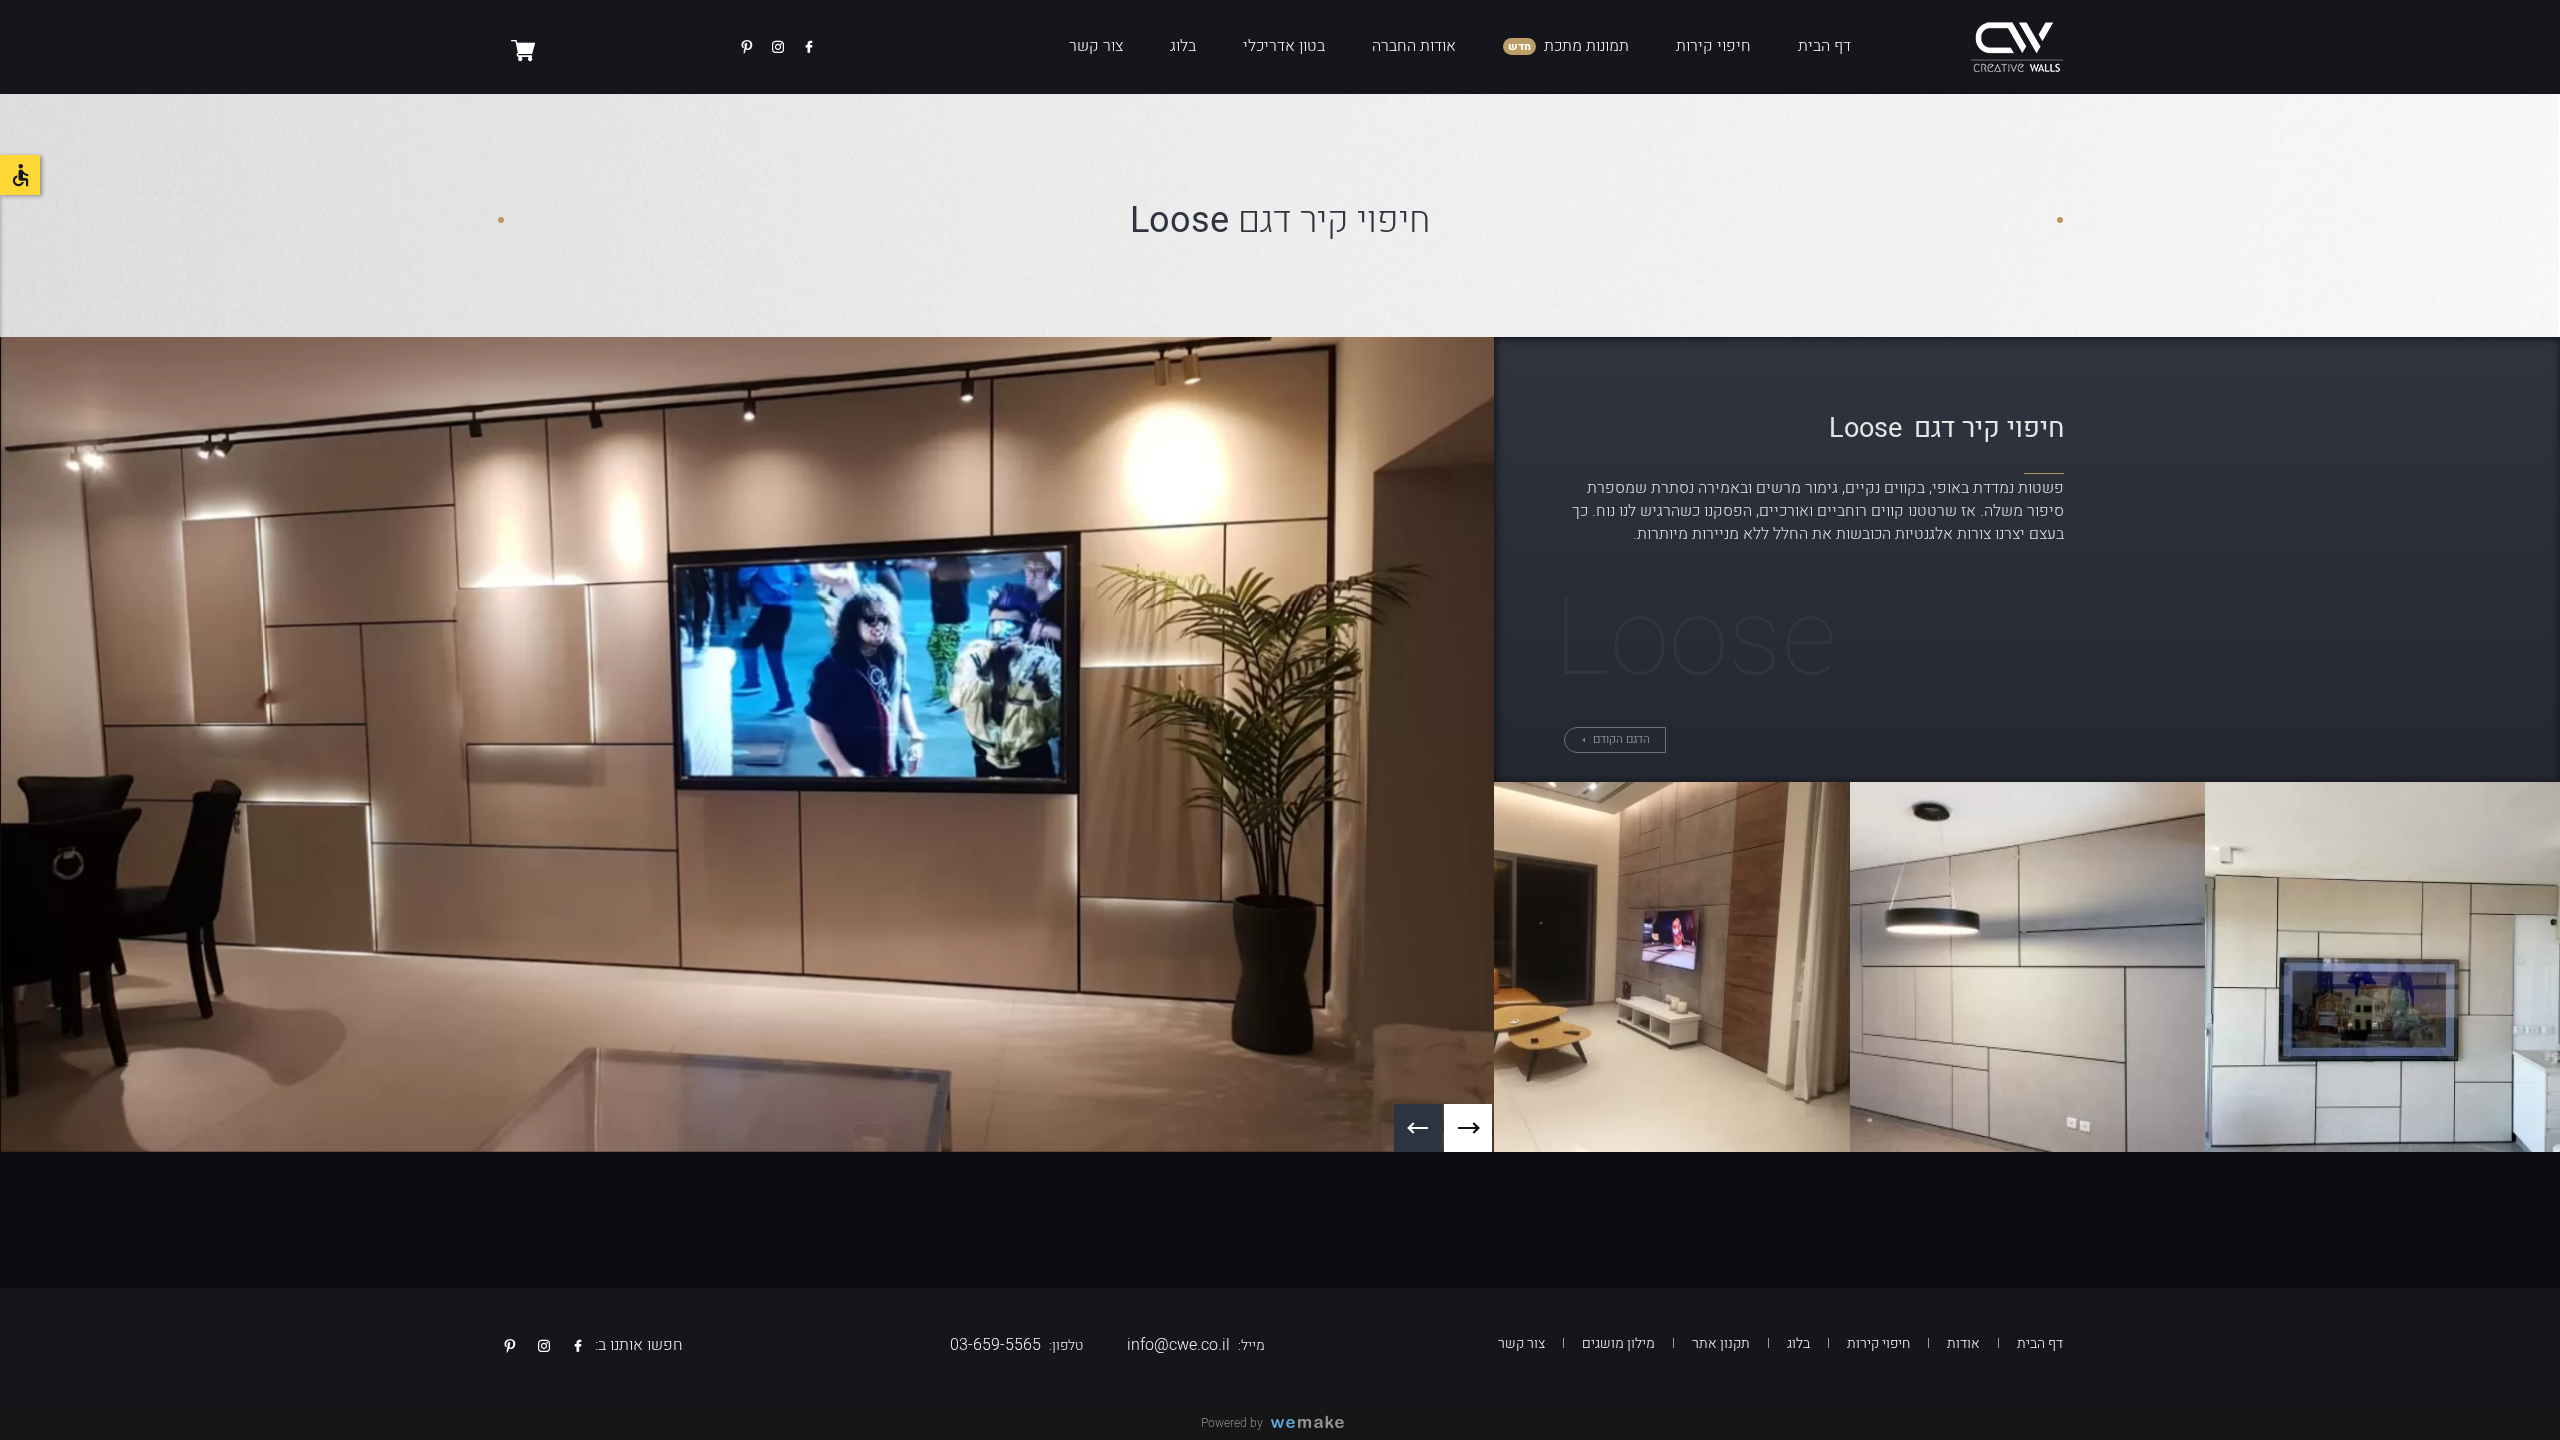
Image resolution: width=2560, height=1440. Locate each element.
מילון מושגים (1618, 1343)
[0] (523, 50)
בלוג (1183, 46)
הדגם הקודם (1620, 739)
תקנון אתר (1721, 1343)
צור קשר (1096, 46)
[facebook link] (809, 47)
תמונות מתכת (1586, 46)
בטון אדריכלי (1284, 46)
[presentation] (1468, 1128)
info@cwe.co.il (1178, 1345)
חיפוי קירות (1713, 46)
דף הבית (1824, 46)
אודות (1963, 1343)
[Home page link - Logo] (2017, 47)
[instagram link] (778, 47)
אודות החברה (1414, 46)
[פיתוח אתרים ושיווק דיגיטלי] (1315, 1423)
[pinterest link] (747, 47)
